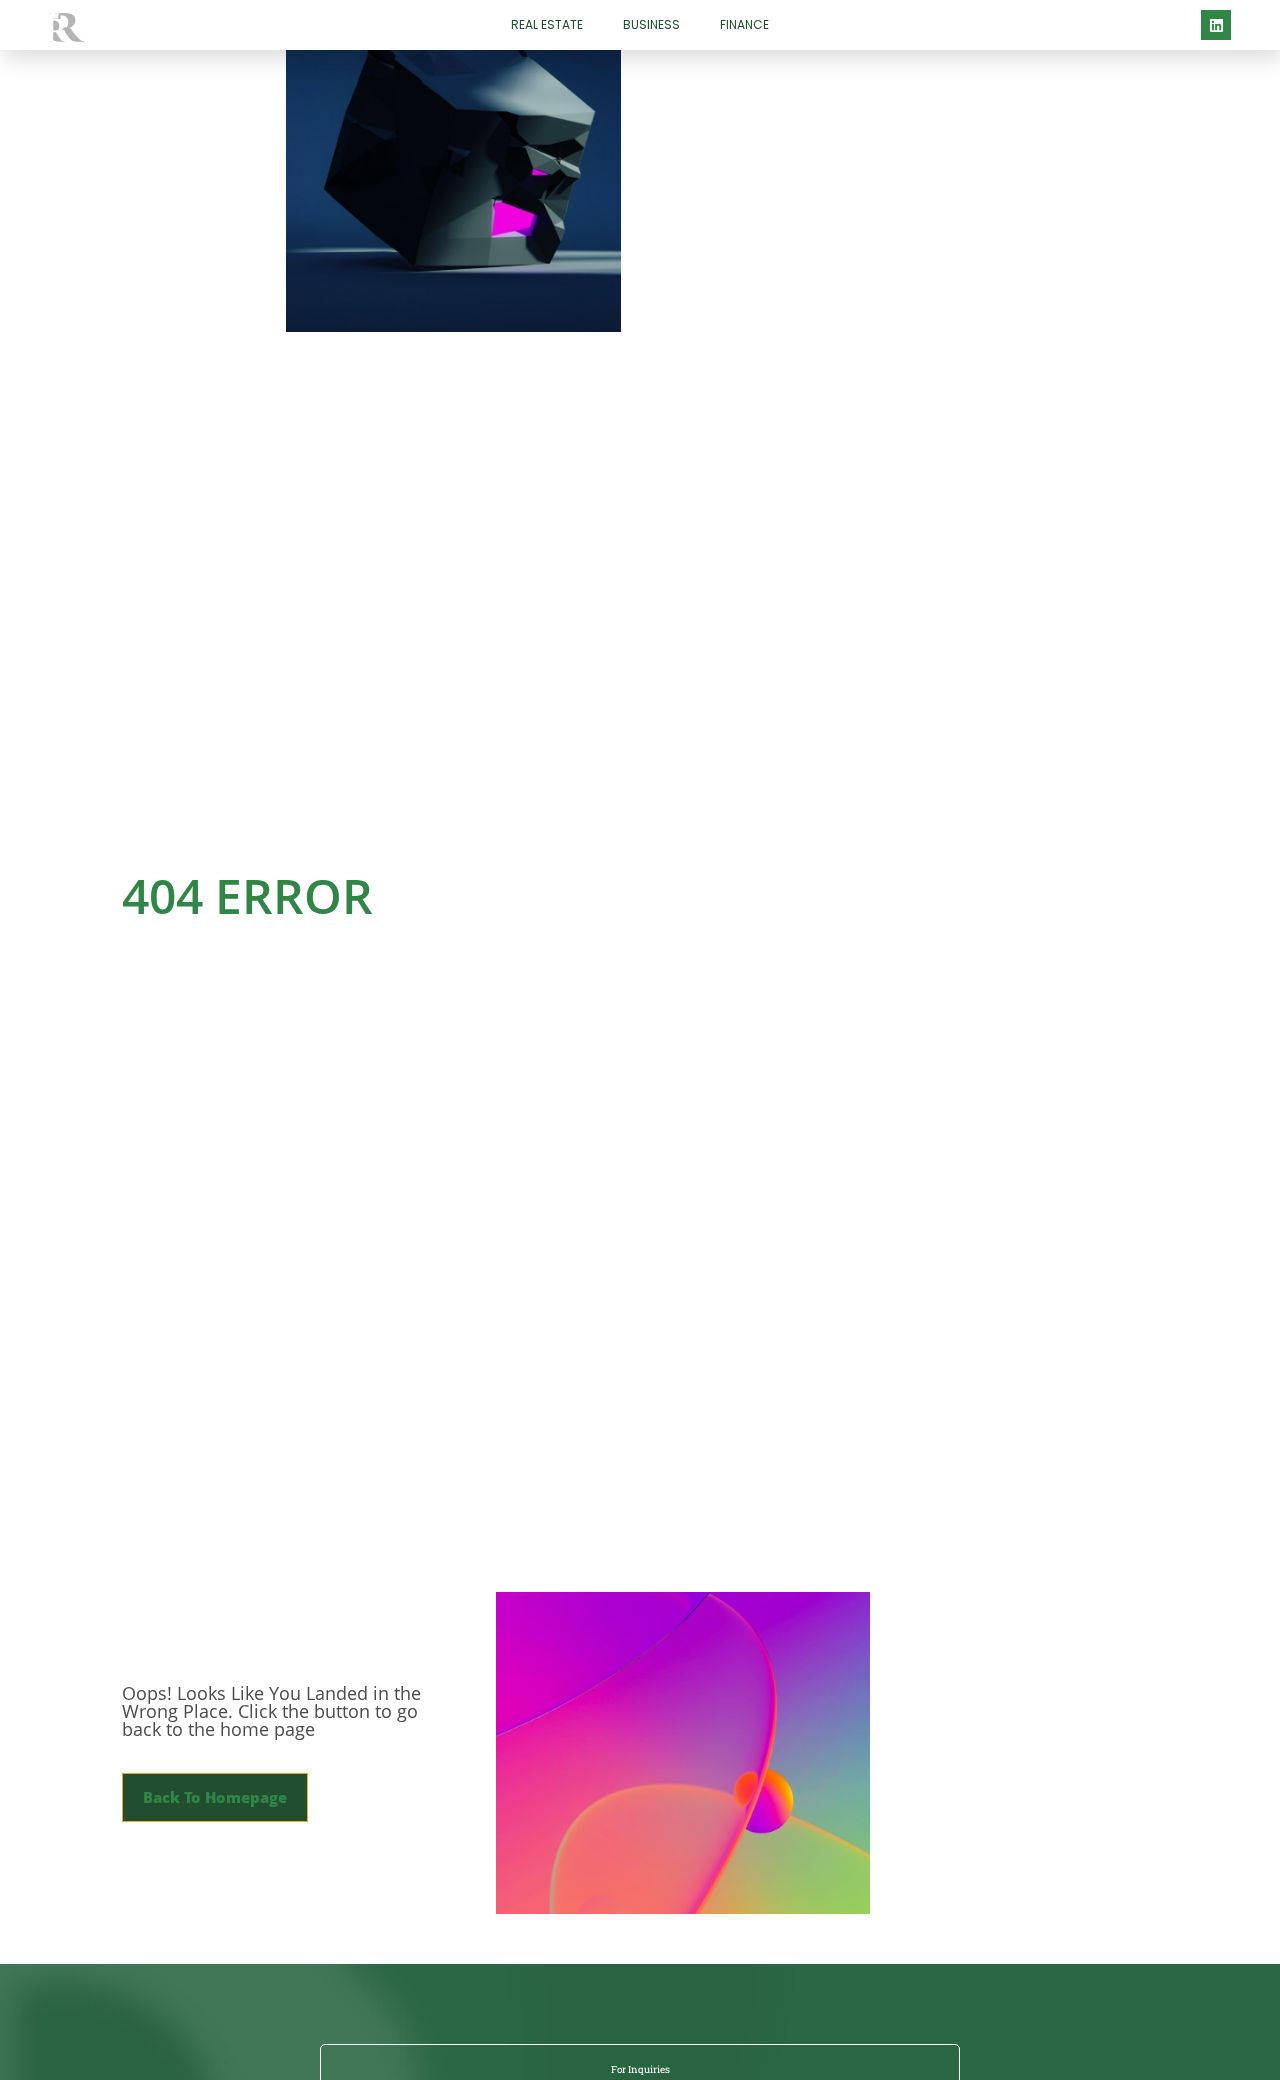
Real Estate (547, 24)
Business (651, 24)
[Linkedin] (1216, 25)
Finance (744, 24)
